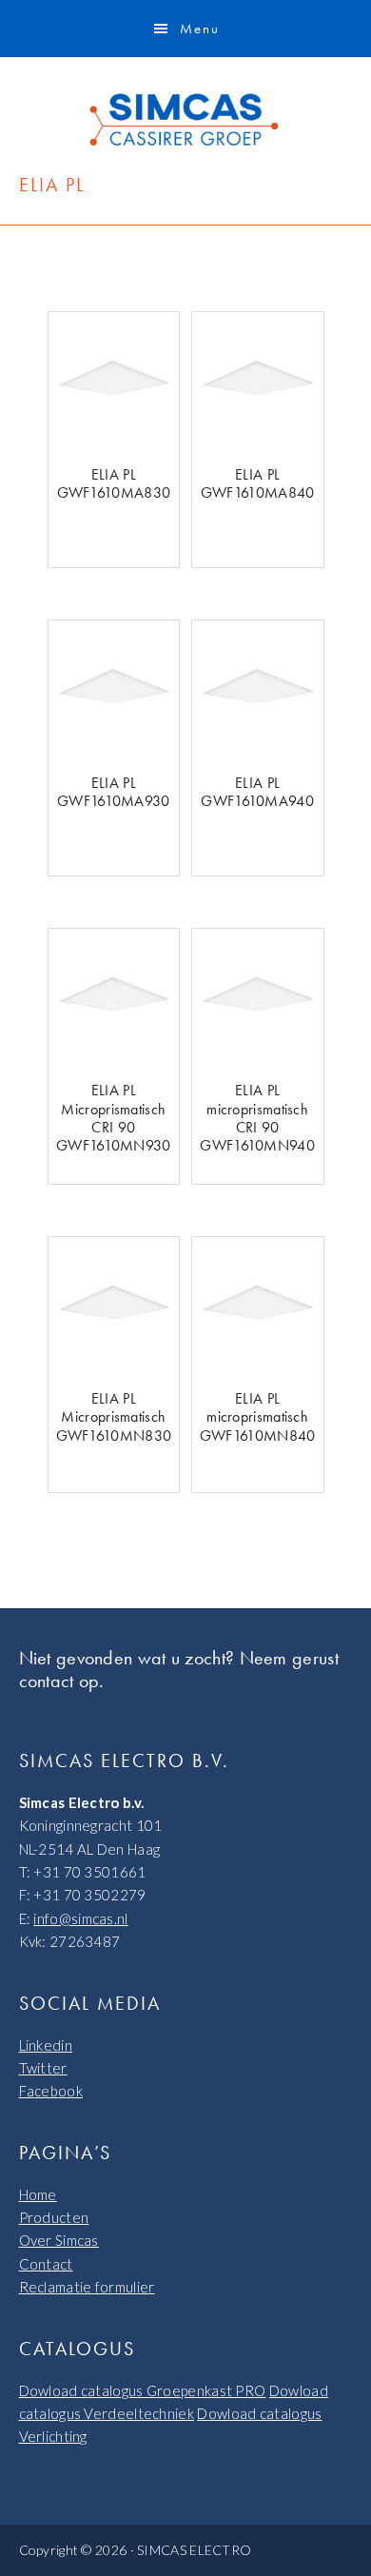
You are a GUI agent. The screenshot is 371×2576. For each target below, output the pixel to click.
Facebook (51, 2091)
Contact (46, 2264)
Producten (54, 2217)
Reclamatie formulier (87, 2287)
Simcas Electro (185, 120)
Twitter (43, 2068)
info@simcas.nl (80, 1918)
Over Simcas (59, 2240)
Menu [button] (200, 29)
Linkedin (46, 2045)
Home (38, 2194)
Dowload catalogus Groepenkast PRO (143, 2390)
